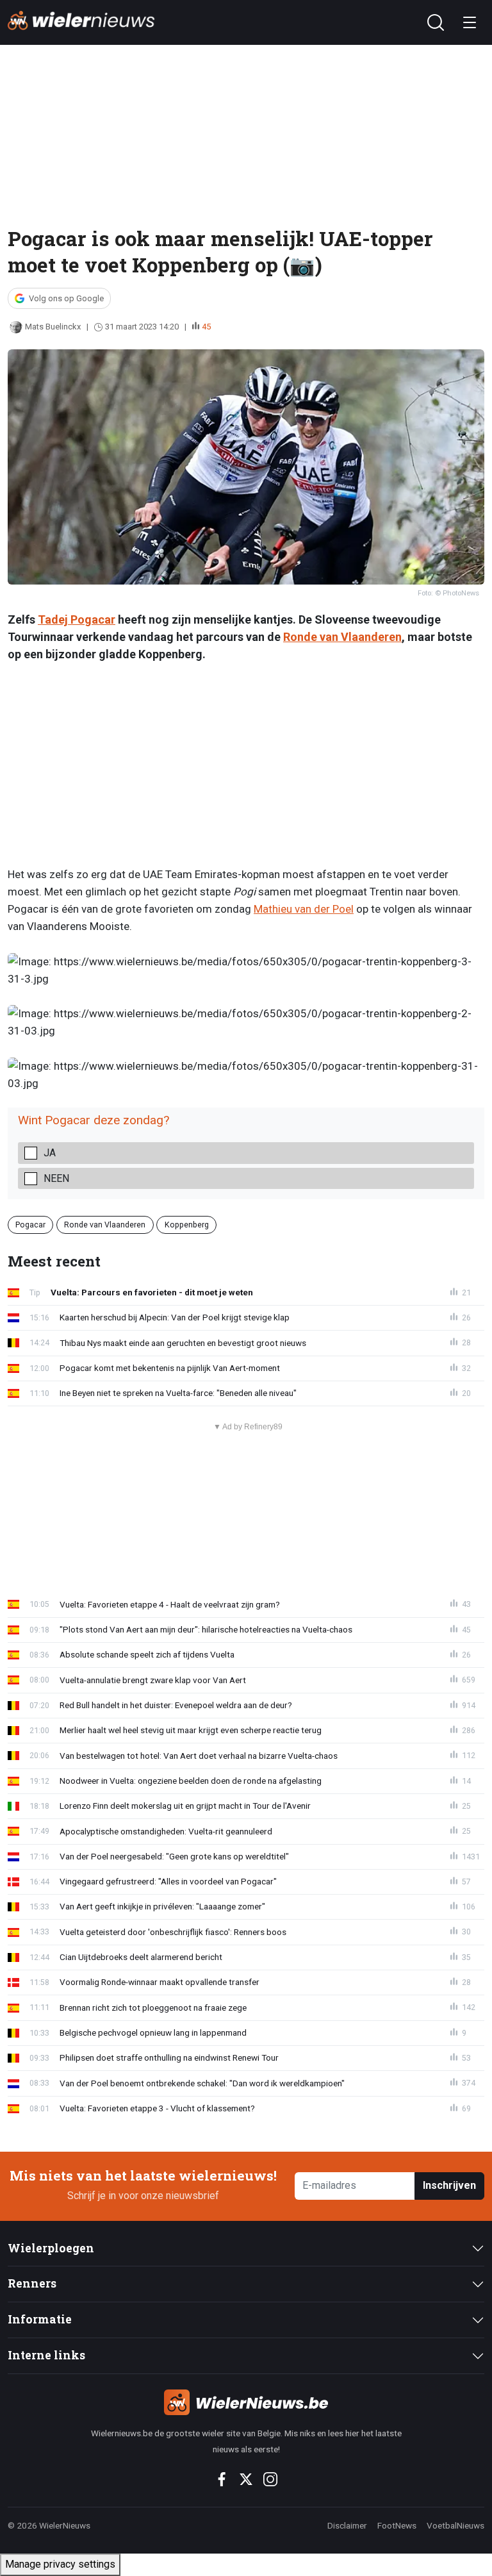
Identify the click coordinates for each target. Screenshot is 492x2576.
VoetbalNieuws (455, 2525)
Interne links (46, 2355)
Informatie (40, 2319)
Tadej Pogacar (77, 619)
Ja (50, 1153)
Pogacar (30, 1224)
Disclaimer (347, 2525)
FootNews (397, 2525)
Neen (56, 1178)
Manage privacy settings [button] (60, 2564)
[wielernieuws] (246, 2402)
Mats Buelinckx (53, 327)
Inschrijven (449, 2185)
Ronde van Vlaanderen (342, 637)
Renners (32, 2283)
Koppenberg (187, 1224)
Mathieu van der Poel (304, 909)
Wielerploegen (51, 2248)
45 (206, 327)
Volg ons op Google (66, 298)
